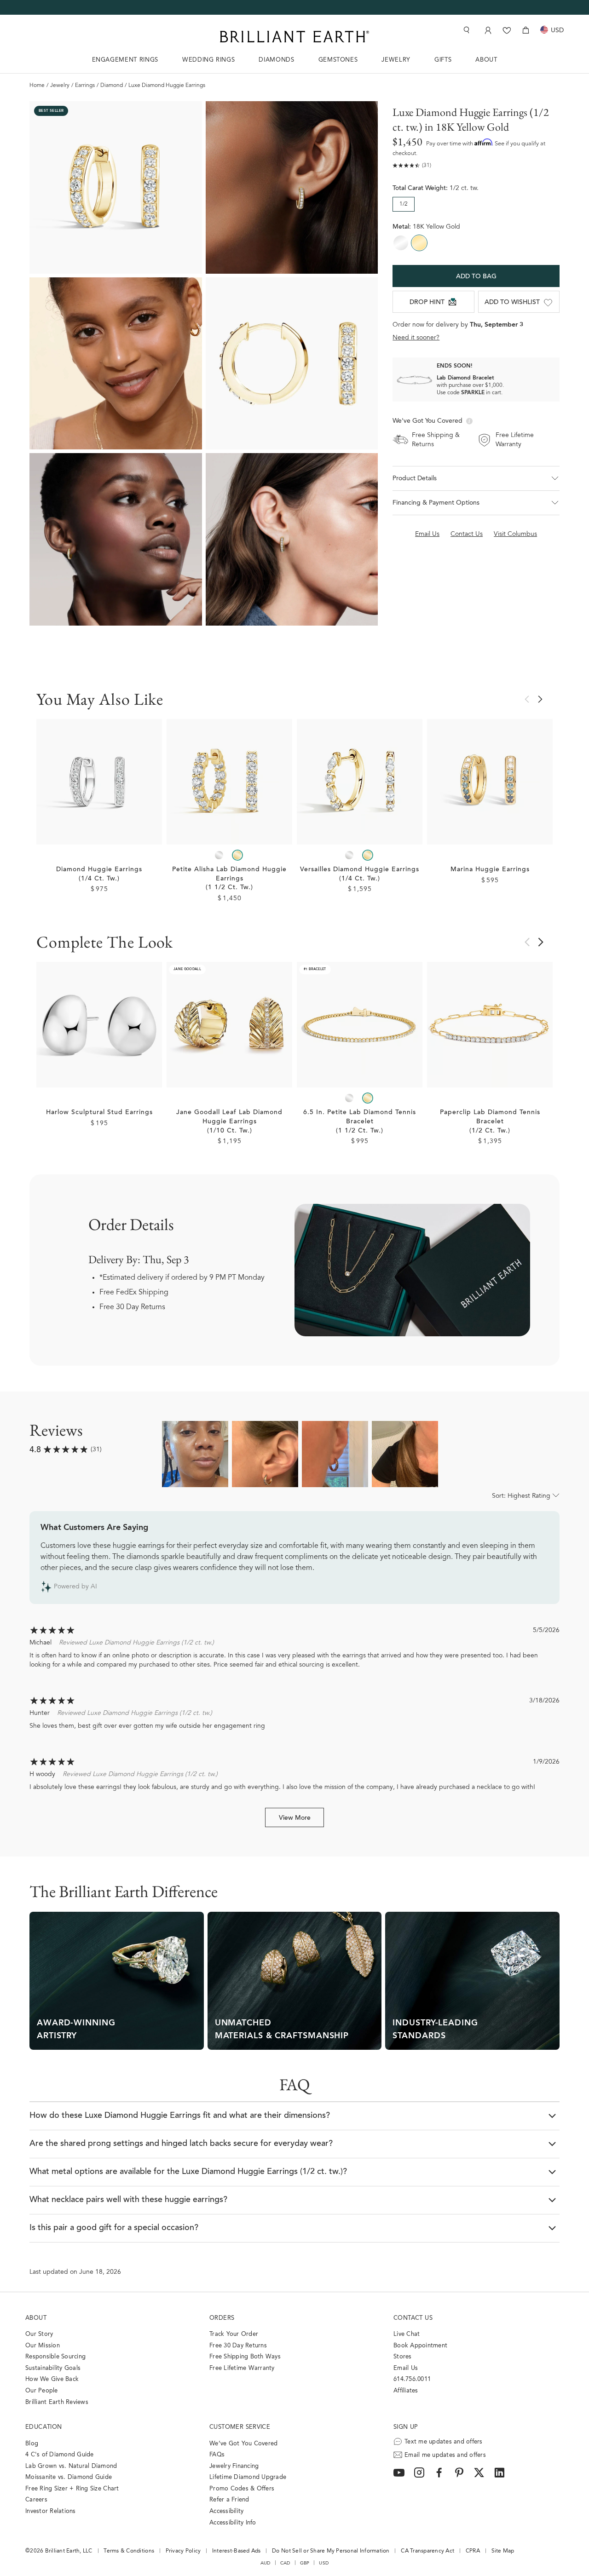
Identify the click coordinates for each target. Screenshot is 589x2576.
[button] (476, 478)
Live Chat (407, 2334)
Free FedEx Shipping (134, 1293)
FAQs (217, 2455)
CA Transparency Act (427, 2551)
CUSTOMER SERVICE (240, 2427)
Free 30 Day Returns (132, 1307)
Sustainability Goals (53, 2368)
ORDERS (222, 2318)
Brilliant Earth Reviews (57, 2402)
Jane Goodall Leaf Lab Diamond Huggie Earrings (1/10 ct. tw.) (229, 1122)
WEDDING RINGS (208, 60)
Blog (32, 2444)
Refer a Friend (229, 2500)
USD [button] (324, 2563)
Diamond (112, 86)
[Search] (466, 30)
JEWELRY (396, 60)
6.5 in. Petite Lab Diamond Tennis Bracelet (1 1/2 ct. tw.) (360, 1122)
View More (295, 1818)
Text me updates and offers (444, 2442)
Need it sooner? (416, 338)
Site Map (503, 2551)
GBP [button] (305, 2563)
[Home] (294, 37)
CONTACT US (413, 2318)
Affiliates (406, 2391)
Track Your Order (234, 2334)
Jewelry (60, 86)
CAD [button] (285, 2563)
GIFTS (443, 60)
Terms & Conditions (129, 2551)
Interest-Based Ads (237, 2551)
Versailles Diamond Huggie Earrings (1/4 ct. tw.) (360, 874)
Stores (403, 2357)
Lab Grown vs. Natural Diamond (71, 2466)
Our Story (39, 2334)
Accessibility (226, 2511)
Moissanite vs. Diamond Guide (69, 2477)
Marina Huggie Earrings (490, 870)
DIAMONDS (276, 60)
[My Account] (487, 30)
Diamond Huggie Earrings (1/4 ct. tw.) (99, 874)
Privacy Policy (183, 2551)
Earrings (85, 86)
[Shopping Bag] (526, 30)
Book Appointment (420, 2346)
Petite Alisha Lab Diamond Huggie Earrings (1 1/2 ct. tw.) (229, 879)
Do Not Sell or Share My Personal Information (331, 2551)
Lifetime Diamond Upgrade (248, 2477)
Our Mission (43, 2346)
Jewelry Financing (234, 2466)
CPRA (473, 2551)
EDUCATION (44, 2427)
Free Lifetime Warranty (242, 2368)
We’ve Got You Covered (243, 2444)
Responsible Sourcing (55, 2357)
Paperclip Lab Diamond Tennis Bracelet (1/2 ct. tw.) (490, 1122)
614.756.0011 (412, 2379)
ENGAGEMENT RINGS (125, 60)
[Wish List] (507, 30)
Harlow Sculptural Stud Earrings (99, 1113)
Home (37, 86)
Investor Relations (51, 2511)
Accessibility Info (233, 2523)
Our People (42, 2391)
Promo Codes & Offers (242, 2489)
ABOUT (486, 60)
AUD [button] (266, 2563)
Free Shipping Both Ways (245, 2357)
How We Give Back (52, 2379)
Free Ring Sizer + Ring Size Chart (72, 2489)
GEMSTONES (338, 60)
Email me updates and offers (445, 2455)
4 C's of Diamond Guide (60, 2455)
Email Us (406, 2368)
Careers (36, 2500)
